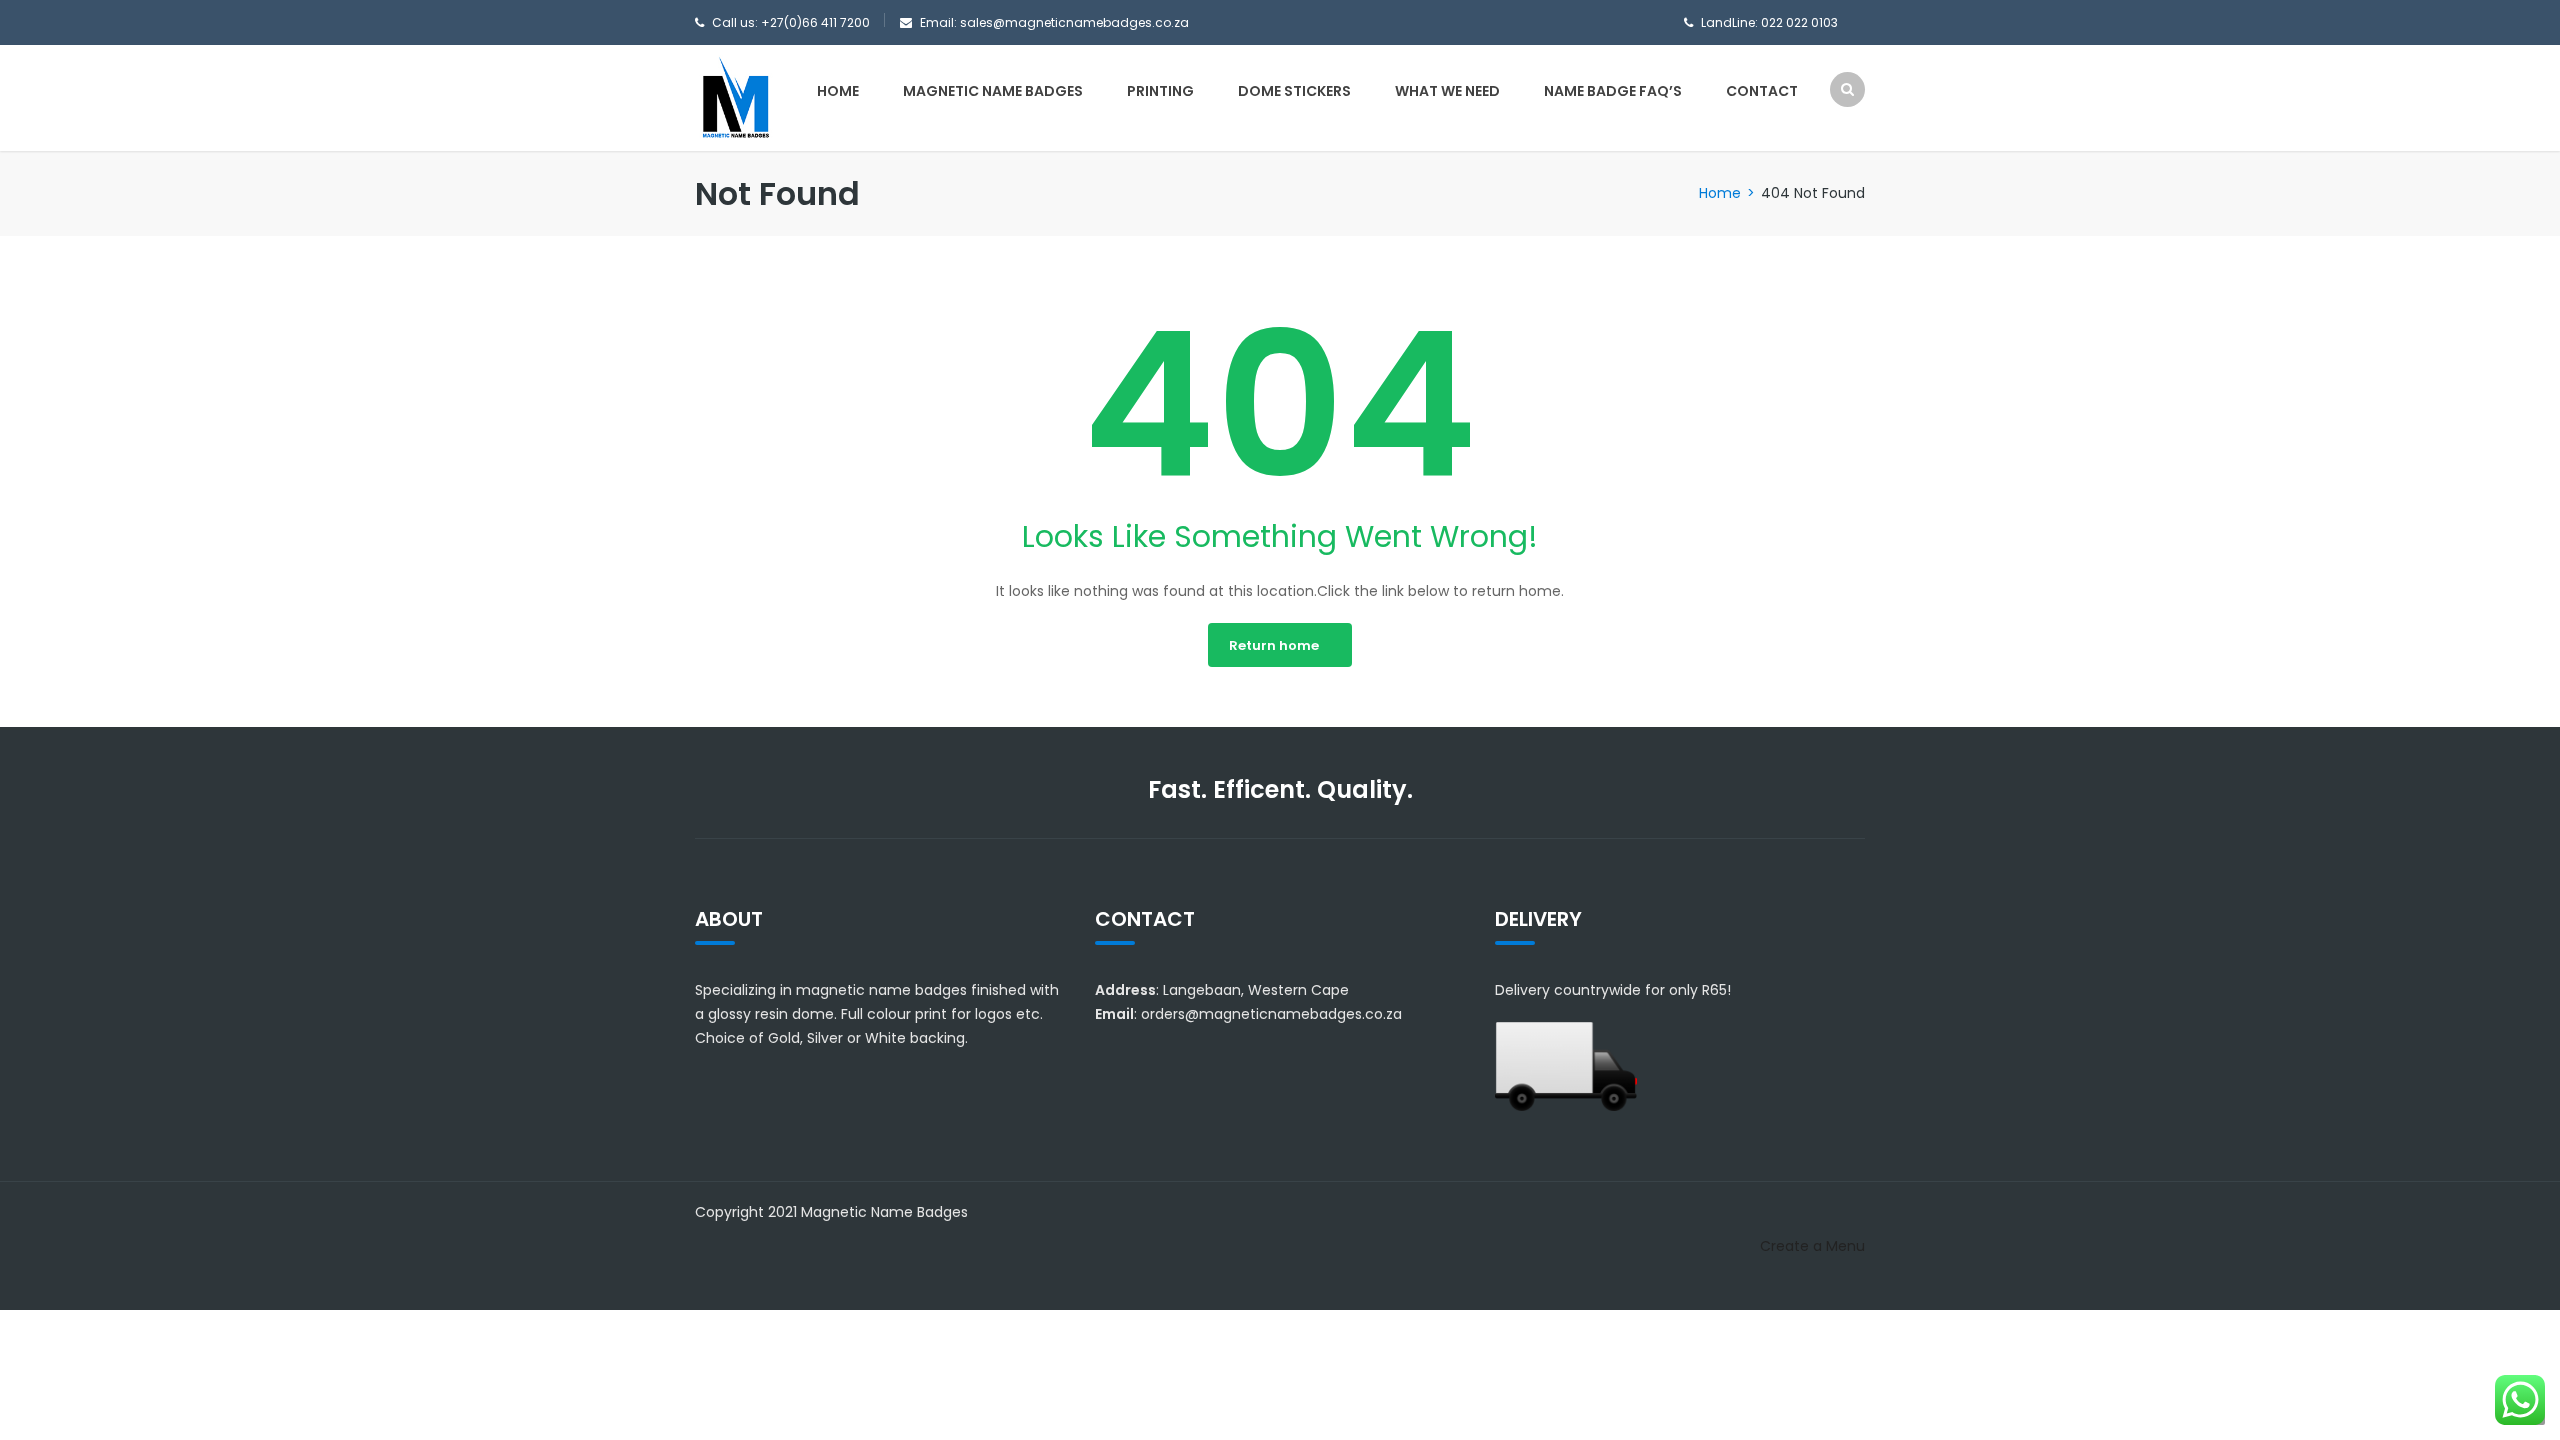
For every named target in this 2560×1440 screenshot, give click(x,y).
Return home (1274, 645)
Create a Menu (1812, 1246)
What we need (1447, 91)
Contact (1762, 91)
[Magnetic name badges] (735, 97)
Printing (1160, 91)
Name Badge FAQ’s (1613, 91)
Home (838, 91)
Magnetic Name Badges (993, 91)
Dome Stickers (1294, 91)
